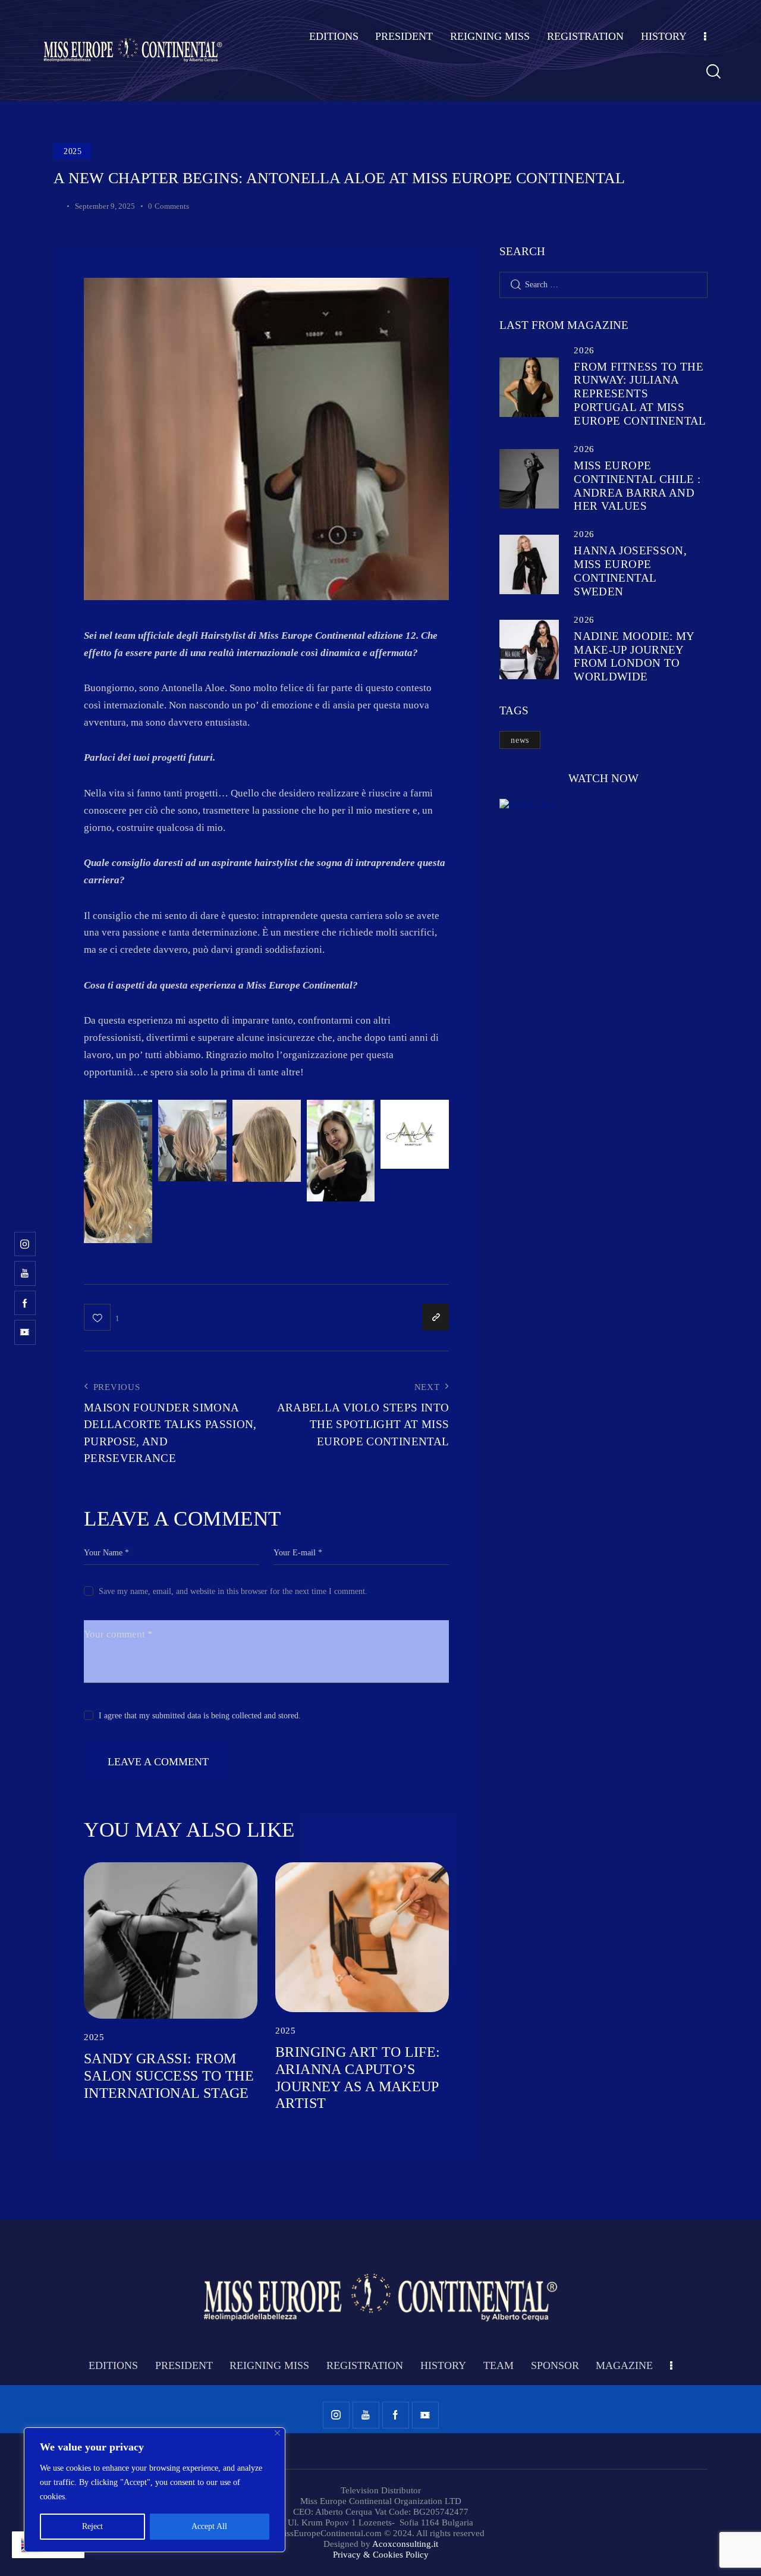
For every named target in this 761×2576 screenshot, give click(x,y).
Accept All (209, 2526)
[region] (155, 2490)
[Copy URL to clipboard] (435, 1317)
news (520, 740)
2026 (584, 350)
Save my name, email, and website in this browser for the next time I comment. (233, 1591)
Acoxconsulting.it (405, 2544)
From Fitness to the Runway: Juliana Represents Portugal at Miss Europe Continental (640, 394)
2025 (73, 151)
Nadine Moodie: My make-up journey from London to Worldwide (634, 656)
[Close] (277, 2433)
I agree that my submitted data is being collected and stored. (200, 1716)
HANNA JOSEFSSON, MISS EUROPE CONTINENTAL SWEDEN (630, 571)
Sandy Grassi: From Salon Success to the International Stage (169, 2076)
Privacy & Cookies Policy (381, 2555)
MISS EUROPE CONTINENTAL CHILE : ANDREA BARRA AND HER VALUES (637, 486)
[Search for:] (603, 285)
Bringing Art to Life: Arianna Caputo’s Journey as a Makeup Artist (358, 2078)
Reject (92, 2526)
